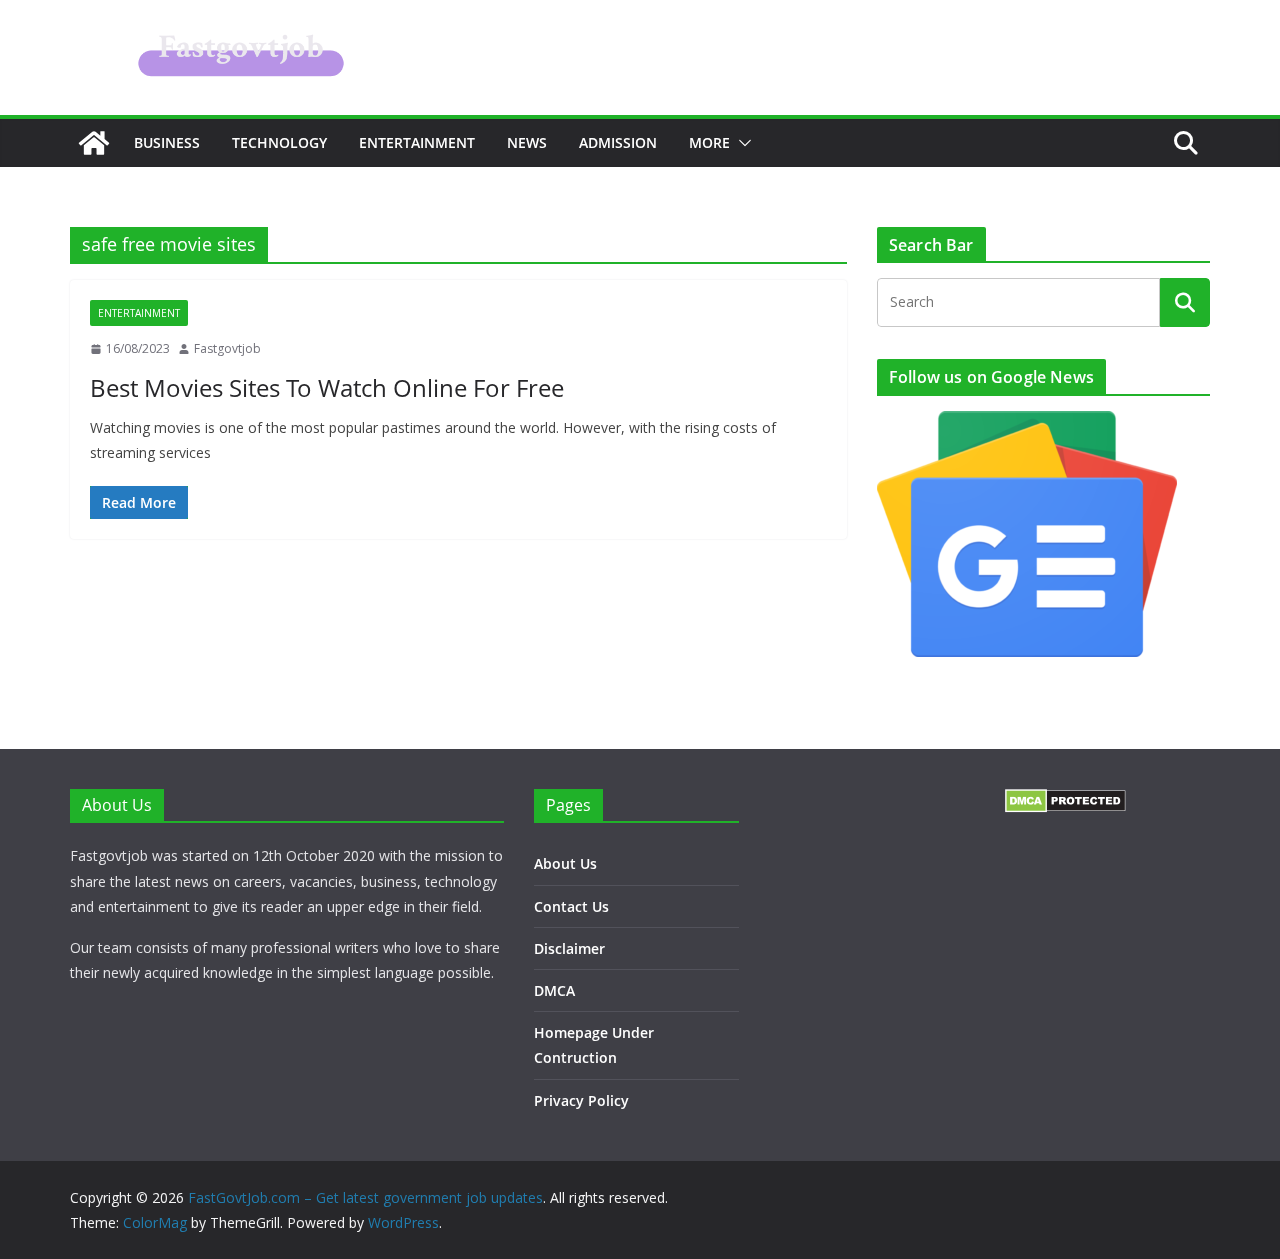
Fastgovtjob (227, 348)
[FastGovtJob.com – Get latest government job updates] (94, 143)
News (527, 142)
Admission (618, 142)
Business (167, 142)
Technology (279, 142)
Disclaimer (569, 948)
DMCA (554, 990)
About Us (565, 863)
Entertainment (417, 142)
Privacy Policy (581, 1100)
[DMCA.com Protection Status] (1065, 801)
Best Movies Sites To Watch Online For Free (327, 387)
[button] (741, 143)
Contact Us (571, 906)
